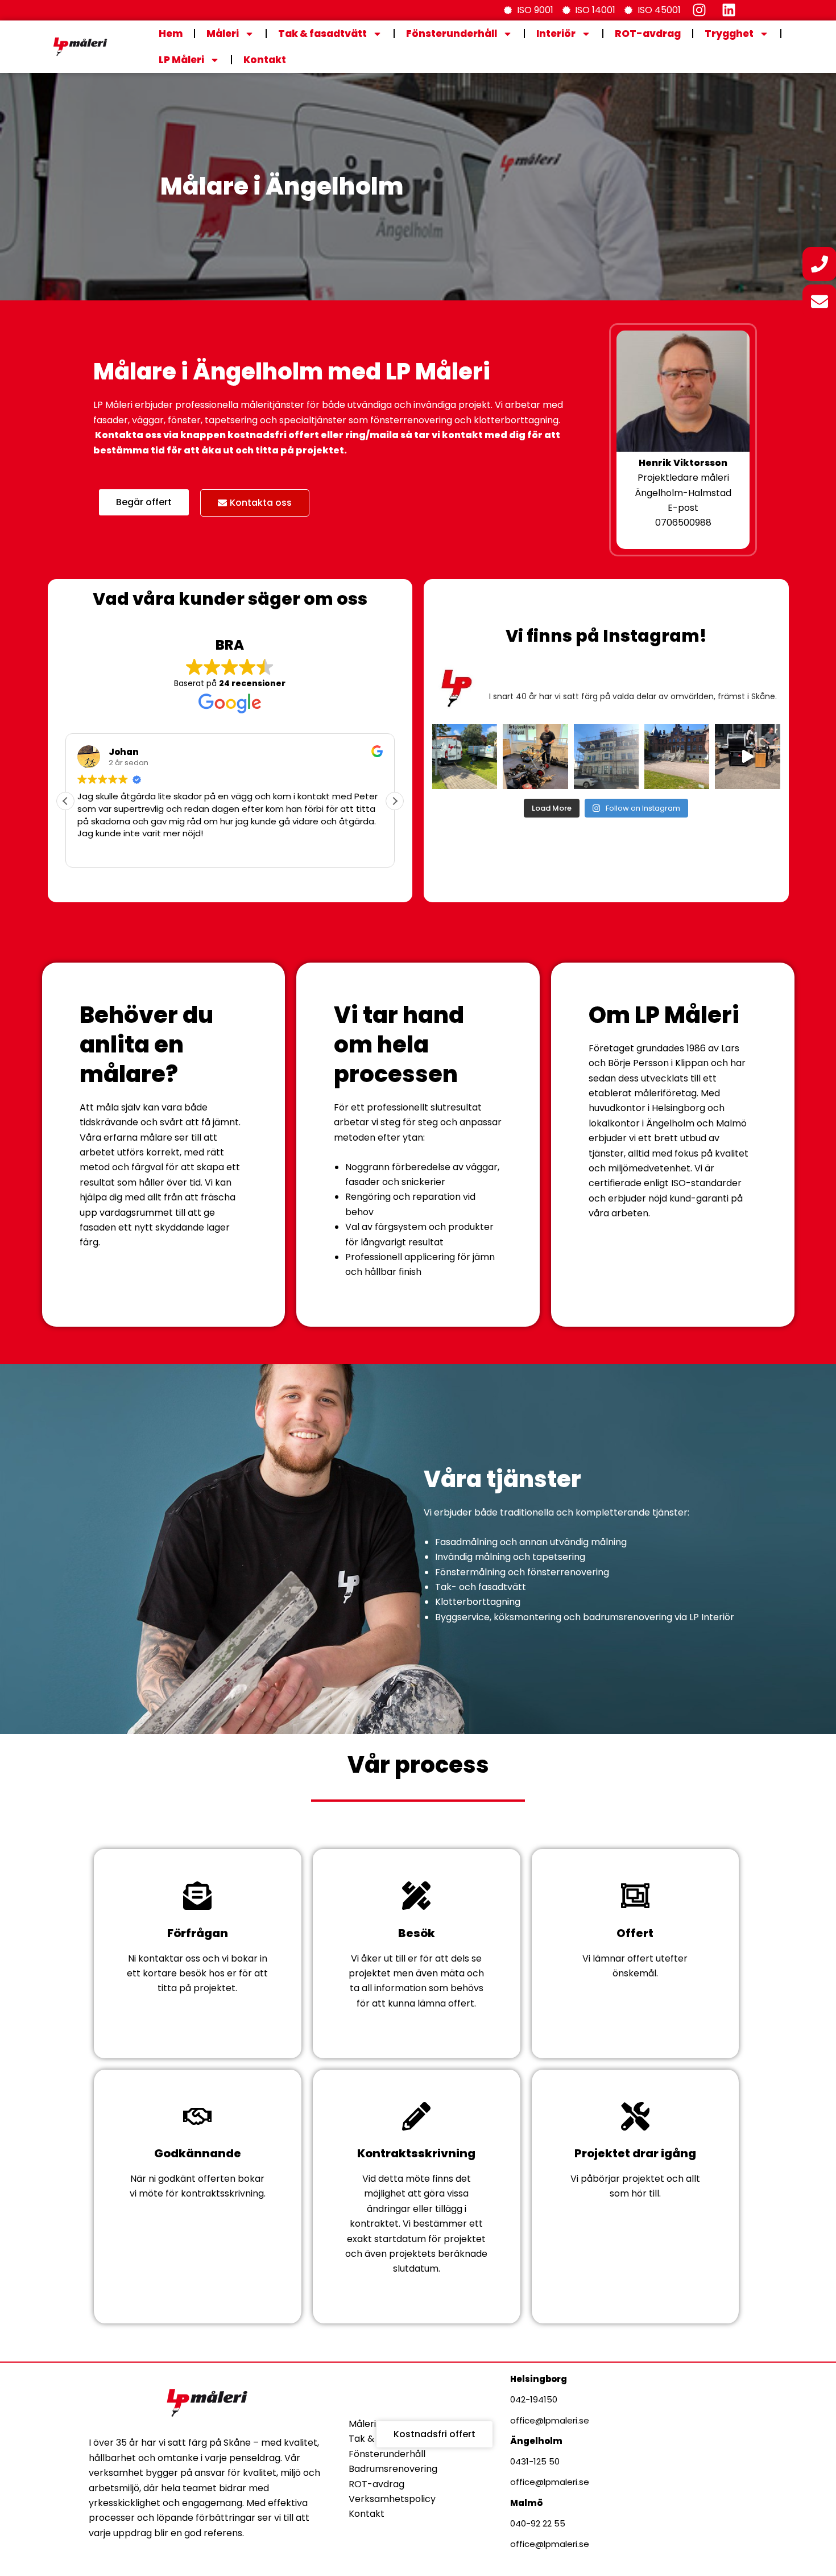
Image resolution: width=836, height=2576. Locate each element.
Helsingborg (539, 2379)
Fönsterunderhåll (452, 34)
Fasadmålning (466, 1542)
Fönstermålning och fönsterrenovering (522, 1572)
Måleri (223, 34)
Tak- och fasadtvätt (481, 1587)
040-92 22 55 (538, 2523)
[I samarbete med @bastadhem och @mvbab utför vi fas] (465, 757)
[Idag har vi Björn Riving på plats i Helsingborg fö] (535, 757)
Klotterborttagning (478, 1602)
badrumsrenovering (628, 1617)
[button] (395, 801)
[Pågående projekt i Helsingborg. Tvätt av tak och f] (606, 757)
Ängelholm (536, 2441)
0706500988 (683, 523)
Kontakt (265, 60)
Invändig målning (473, 1557)
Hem (171, 34)
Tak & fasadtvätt (322, 34)
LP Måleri (181, 60)
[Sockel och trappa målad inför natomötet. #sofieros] (677, 757)
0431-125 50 (535, 2461)
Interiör (556, 34)
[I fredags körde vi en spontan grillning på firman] (747, 757)
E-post (683, 508)
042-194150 (534, 2399)
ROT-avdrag (648, 34)
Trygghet (729, 34)
